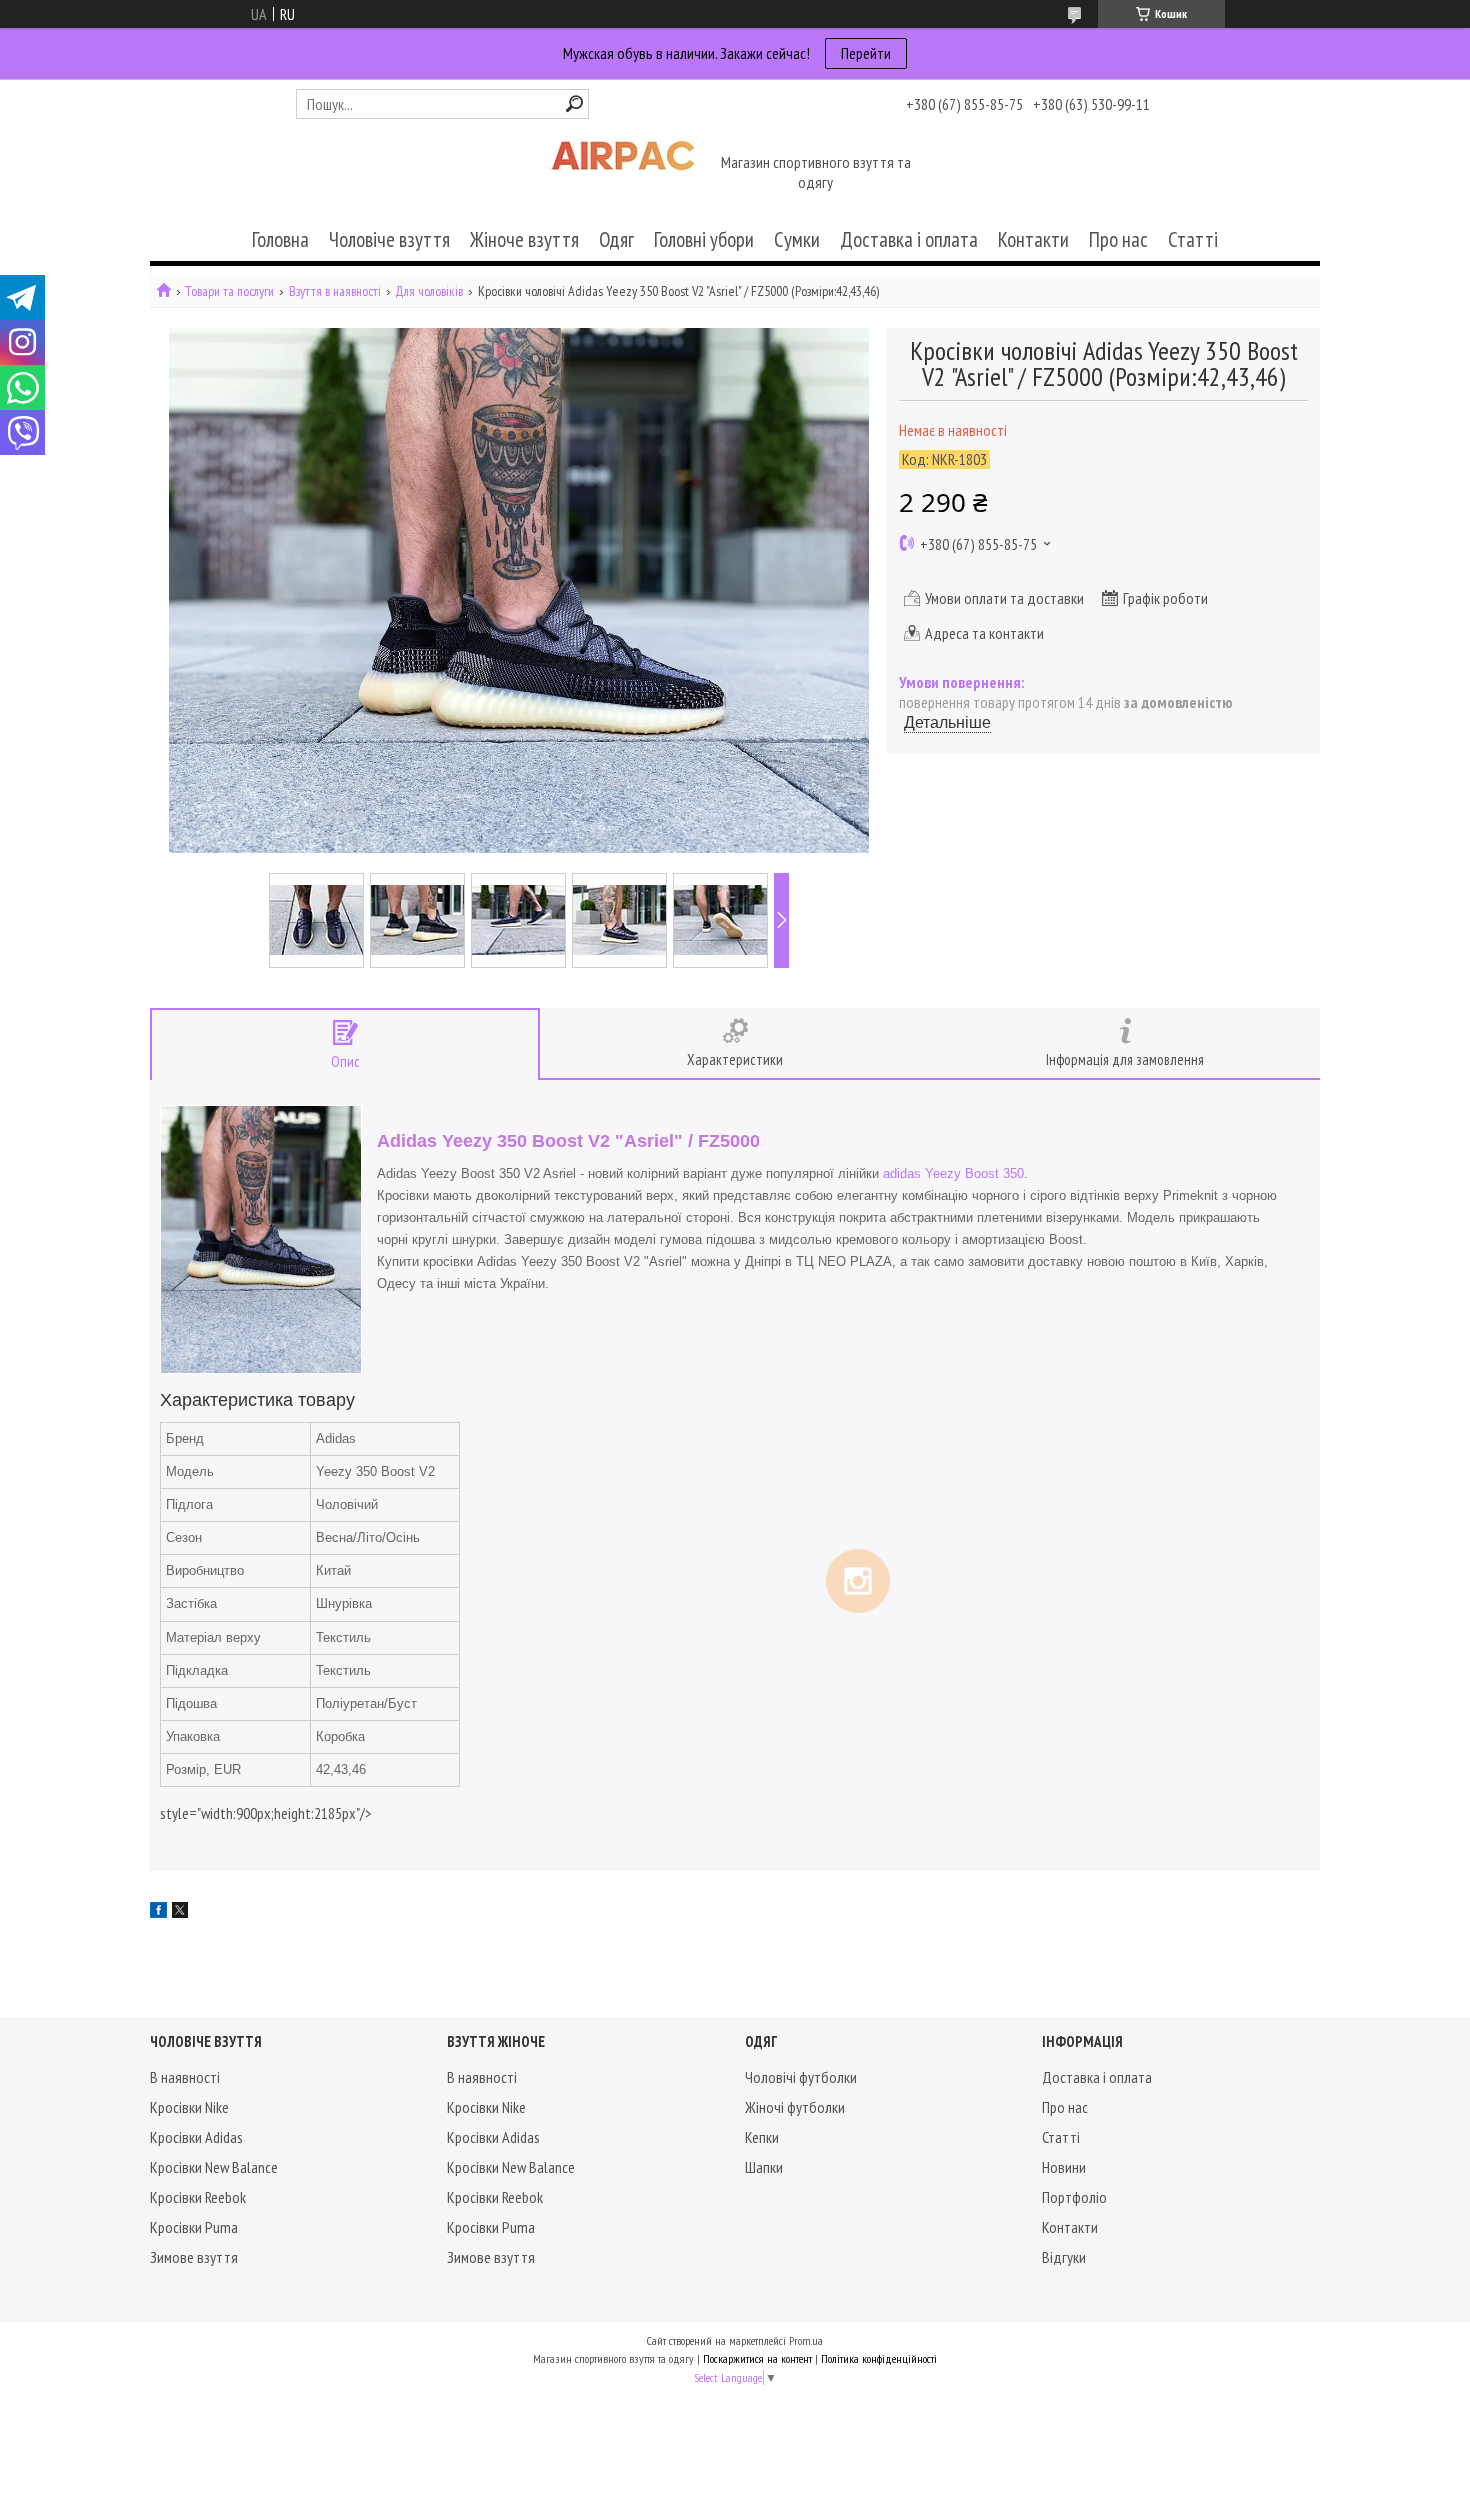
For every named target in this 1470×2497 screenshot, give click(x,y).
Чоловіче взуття (389, 239)
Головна (280, 239)
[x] (180, 1912)
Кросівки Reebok (198, 2197)
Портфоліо (1074, 2197)
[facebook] (158, 1912)
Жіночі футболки (795, 2107)
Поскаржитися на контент (757, 2358)
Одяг (616, 239)
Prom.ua (806, 2340)
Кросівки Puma (194, 2227)
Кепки (762, 2137)
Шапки (764, 2167)
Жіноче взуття (524, 239)
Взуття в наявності (335, 291)
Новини (1064, 2167)
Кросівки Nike (189, 2107)
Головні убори (704, 239)
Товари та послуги (229, 291)
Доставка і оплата (909, 239)
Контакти (1033, 239)
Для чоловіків (429, 291)
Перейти (866, 53)
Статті (1193, 239)
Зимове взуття (194, 2257)
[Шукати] (574, 103)
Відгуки (1064, 2257)
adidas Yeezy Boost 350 (953, 1173)
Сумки (797, 239)
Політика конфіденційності (879, 2358)
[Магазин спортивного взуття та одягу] (623, 174)
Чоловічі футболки (801, 2077)
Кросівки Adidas (196, 2137)
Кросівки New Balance (214, 2167)
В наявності (185, 2077)
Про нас (1118, 239)
